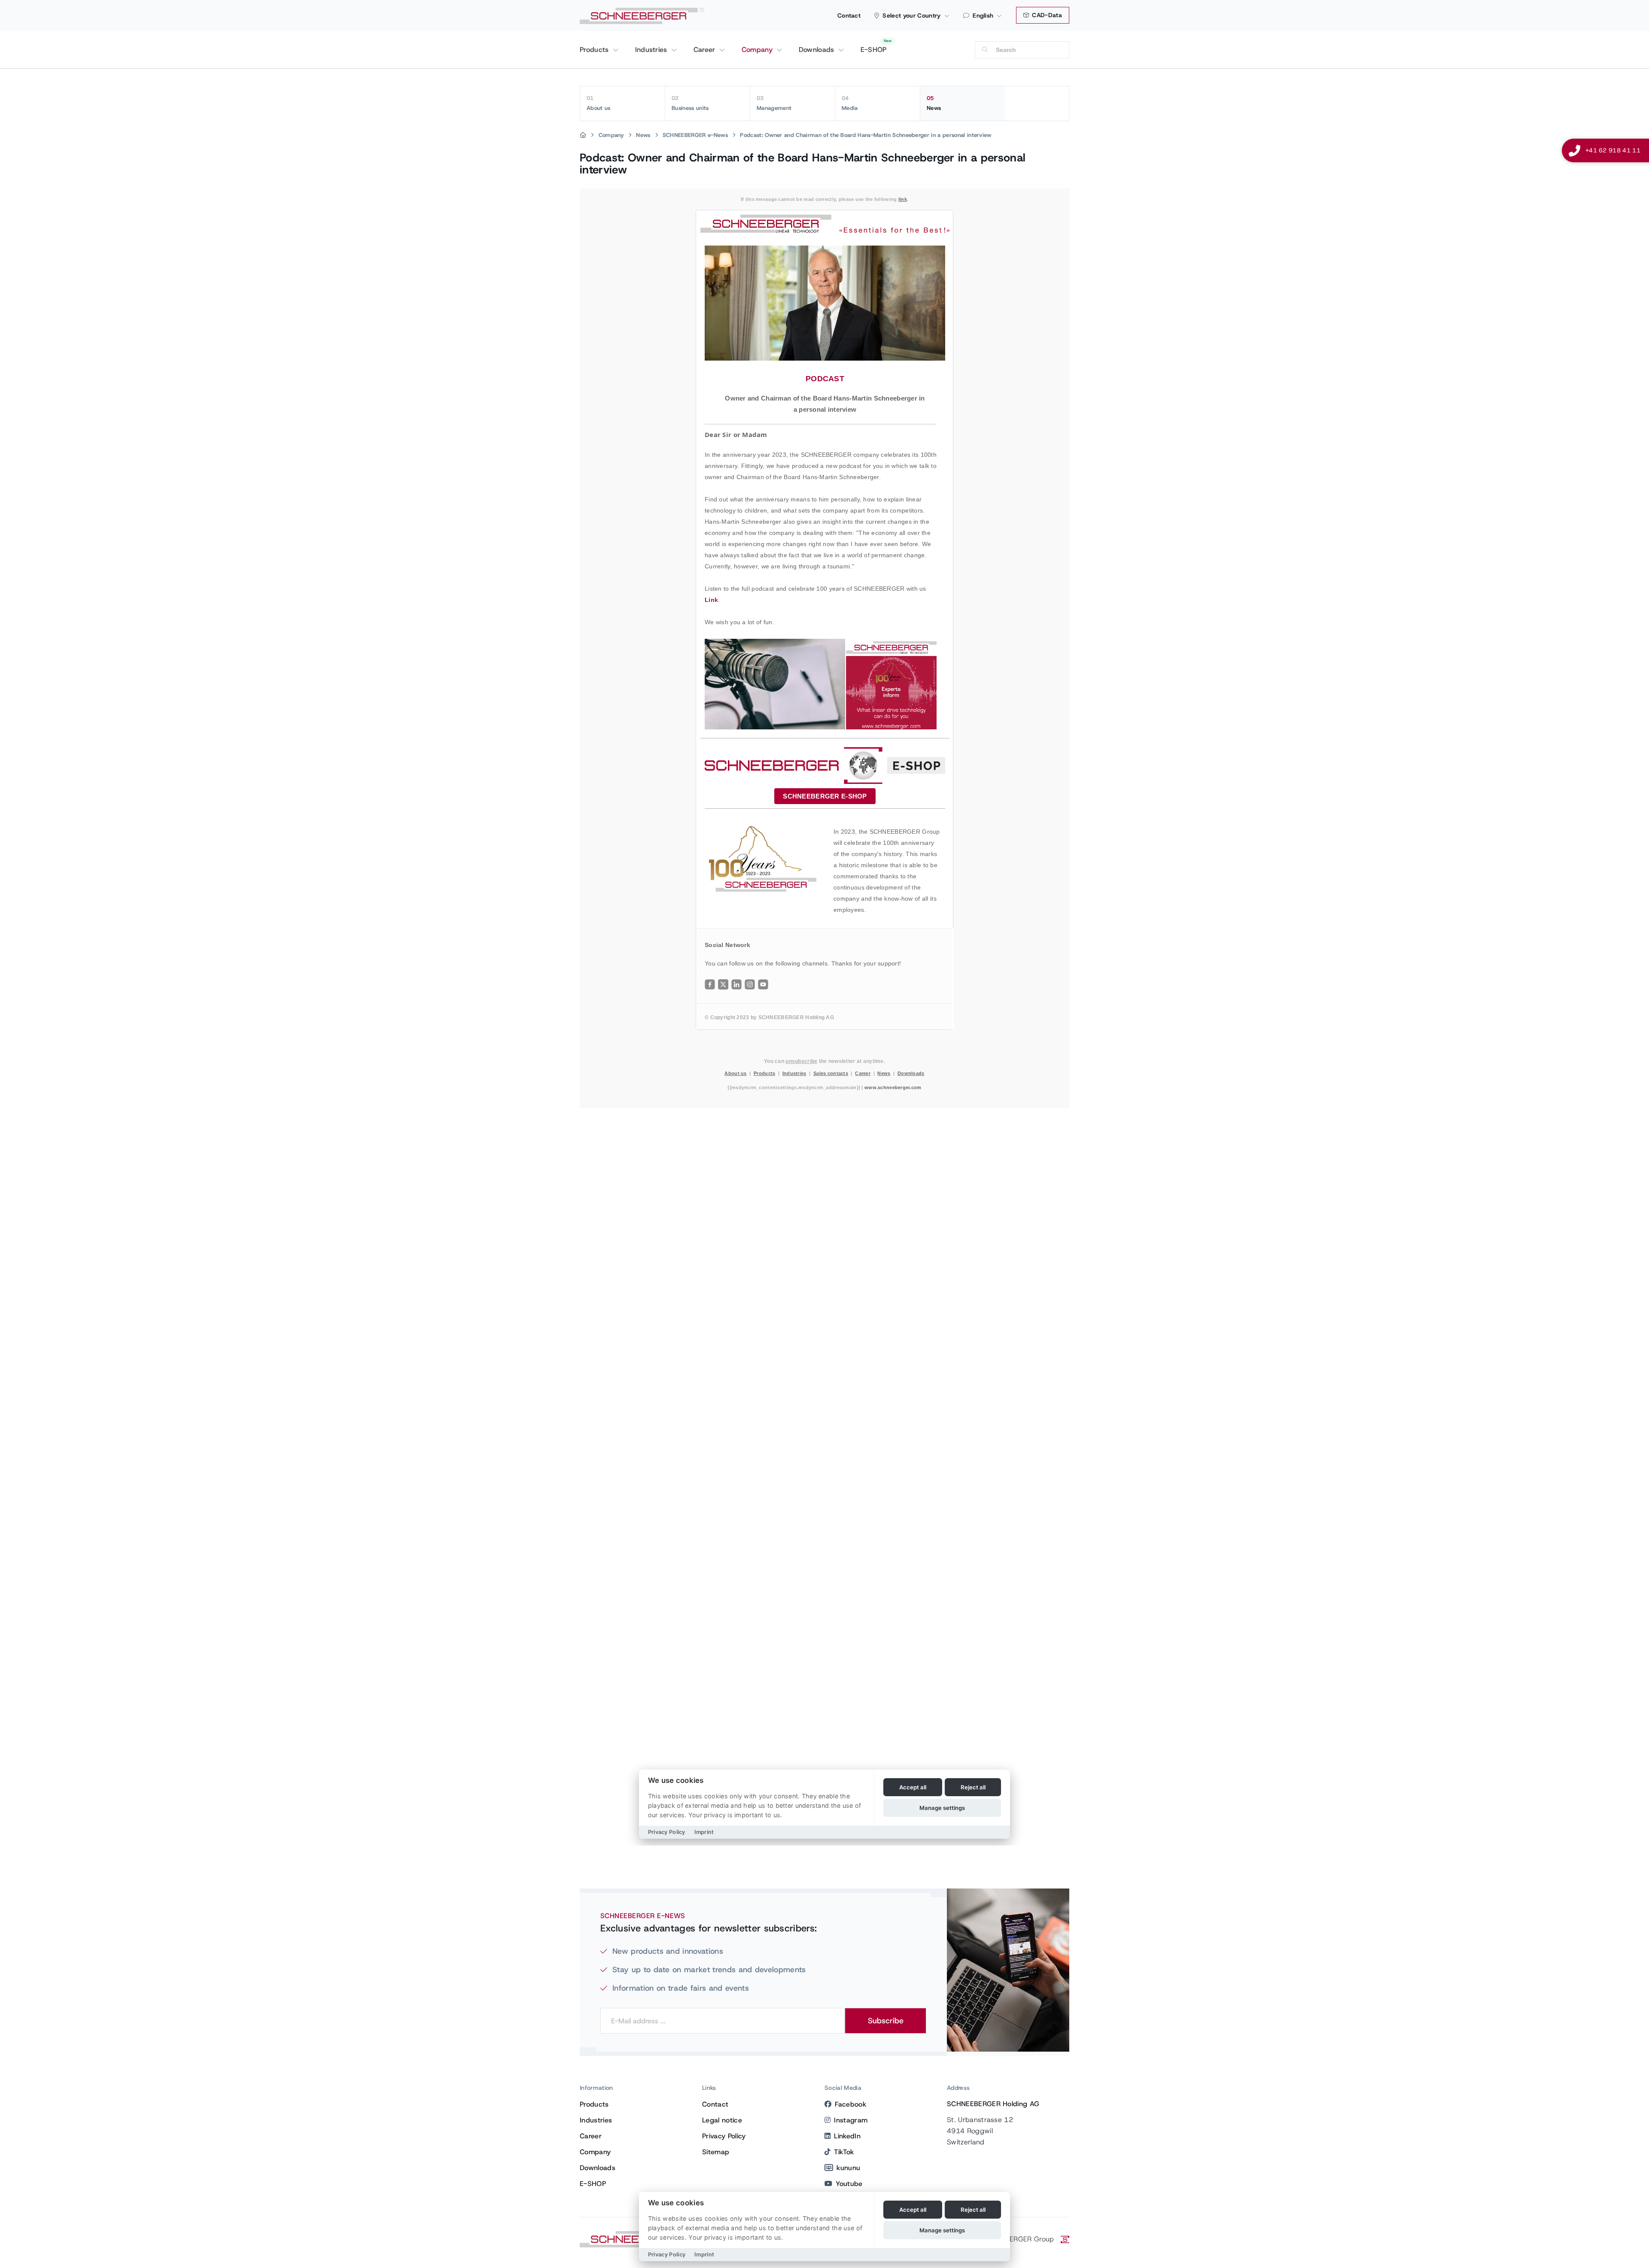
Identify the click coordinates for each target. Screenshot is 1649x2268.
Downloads (818, 50)
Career (706, 50)
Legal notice (722, 2120)
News (934, 103)
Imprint (704, 2254)
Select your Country (911, 15)
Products (595, 50)
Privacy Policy (724, 2136)
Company (758, 50)
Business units (690, 103)
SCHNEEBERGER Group (1016, 2239)
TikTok (844, 2152)
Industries (653, 50)
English (983, 15)
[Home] (583, 135)
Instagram (851, 2120)
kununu (848, 2168)
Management (774, 103)
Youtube (849, 2184)
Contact (849, 15)
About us (599, 103)
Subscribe (886, 2021)
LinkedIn (847, 2136)
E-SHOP (874, 50)
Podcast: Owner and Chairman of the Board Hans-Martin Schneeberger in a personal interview (866, 135)
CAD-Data (1046, 15)
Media (850, 103)
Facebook (850, 2104)
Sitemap (716, 2152)
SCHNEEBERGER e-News (695, 135)
